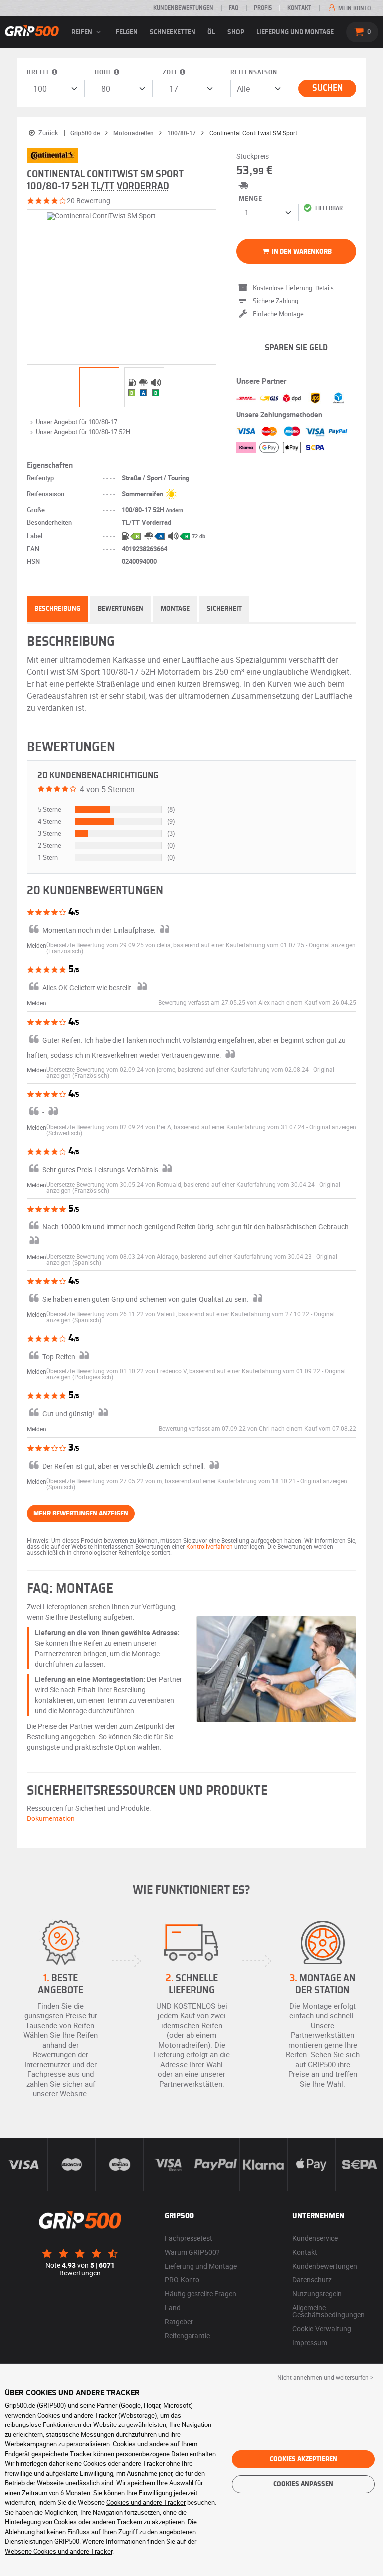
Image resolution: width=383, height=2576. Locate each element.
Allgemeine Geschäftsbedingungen (328, 2311)
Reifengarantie (187, 2336)
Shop (236, 32)
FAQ (234, 8)
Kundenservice (315, 2238)
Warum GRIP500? (192, 2252)
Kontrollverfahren (209, 1546)
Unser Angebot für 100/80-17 (77, 422)
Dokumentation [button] (51, 1818)
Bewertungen (120, 609)
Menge (251, 199)
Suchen (327, 88)
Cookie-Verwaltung (322, 2329)
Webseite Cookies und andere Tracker (59, 2551)
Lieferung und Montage (295, 32)
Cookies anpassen (303, 2484)
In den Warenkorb (301, 252)
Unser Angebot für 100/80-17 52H (83, 432)
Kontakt (299, 8)
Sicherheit (224, 609)
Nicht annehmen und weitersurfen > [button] (325, 2377)
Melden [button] (37, 945)
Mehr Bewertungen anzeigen (81, 1514)
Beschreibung (57, 609)
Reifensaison (254, 73)
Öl (211, 32)
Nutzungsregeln (317, 2294)
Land (173, 2308)
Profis (263, 8)
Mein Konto (354, 8)
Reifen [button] (83, 32)
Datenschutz (312, 2280)
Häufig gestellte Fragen (200, 2294)
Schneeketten (173, 32)
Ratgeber (179, 2322)
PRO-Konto (182, 2280)
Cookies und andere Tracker (146, 2502)
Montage (175, 609)
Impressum (310, 2343)
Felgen (127, 32)
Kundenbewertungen (183, 8)
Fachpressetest (189, 2238)
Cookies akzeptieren (303, 2459)
